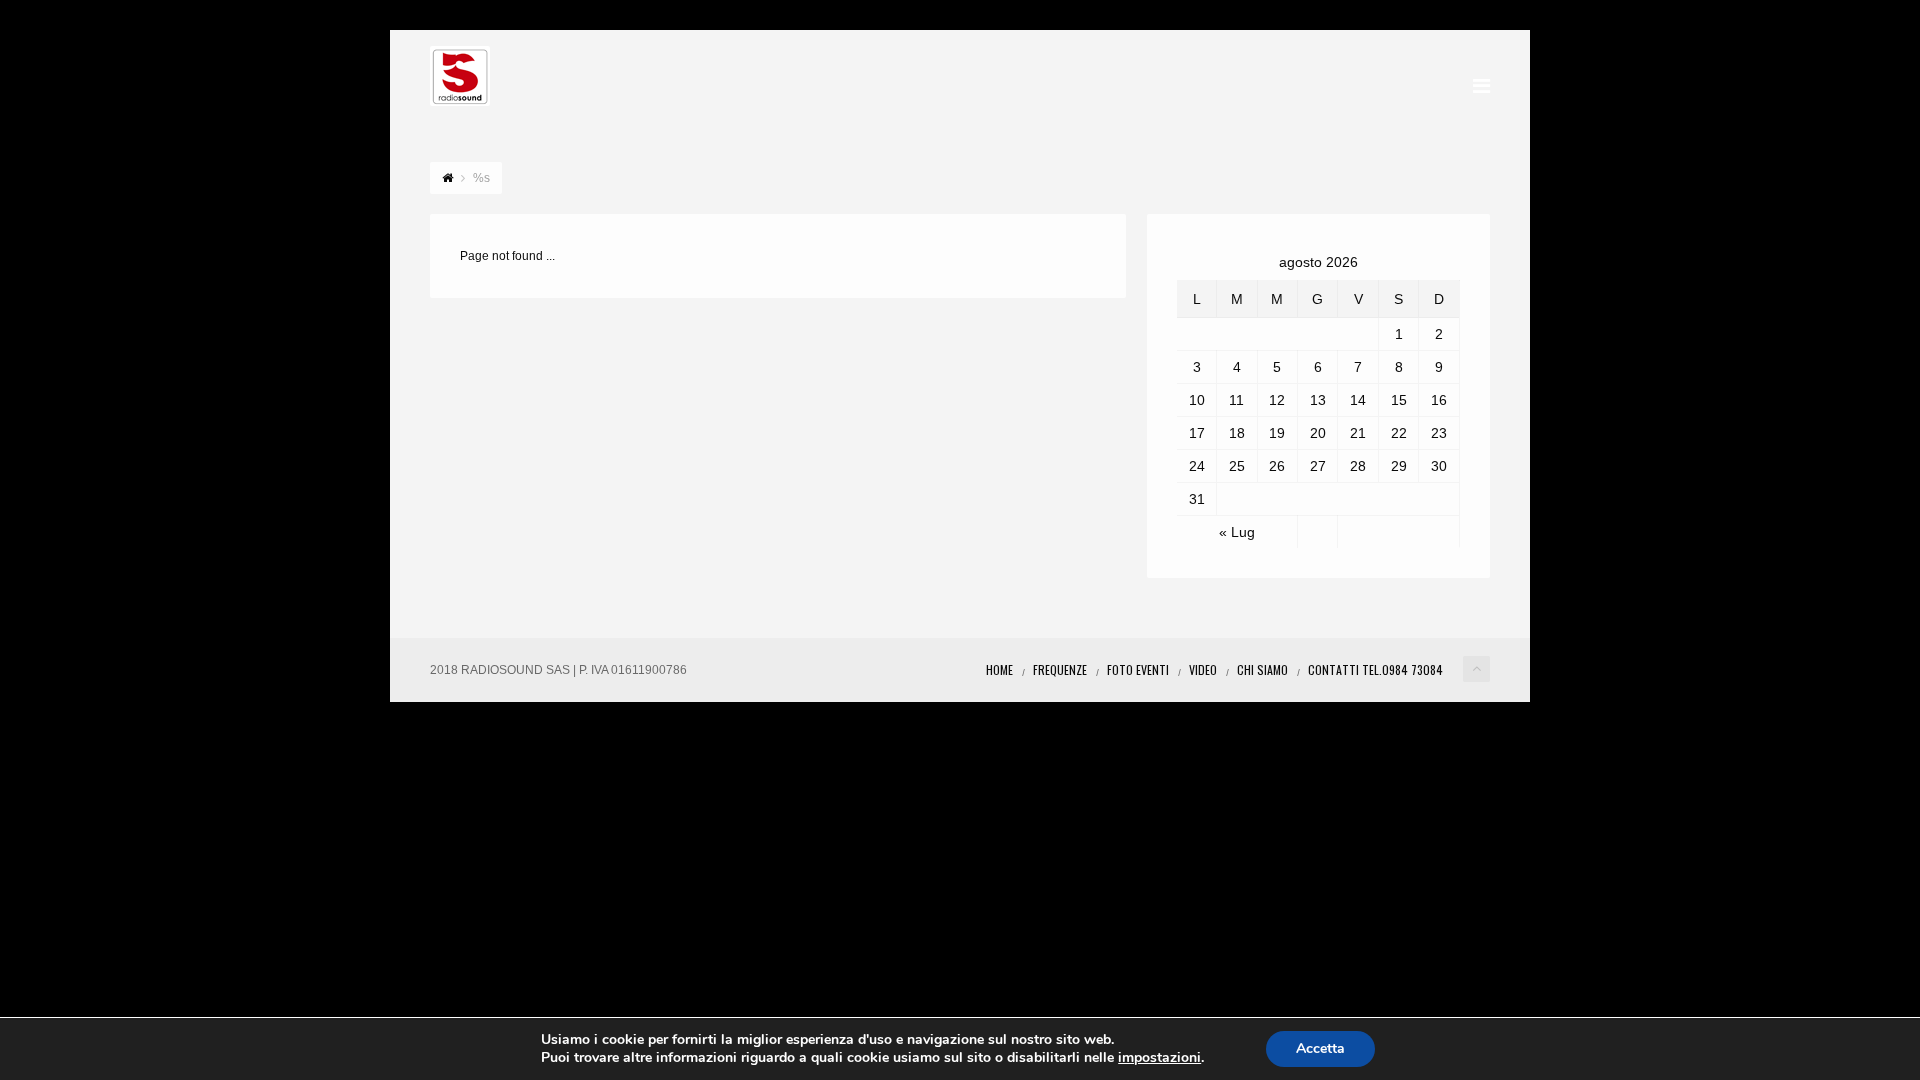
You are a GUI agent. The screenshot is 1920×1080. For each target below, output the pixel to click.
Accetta (1320, 1048)
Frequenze (1060, 669)
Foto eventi (1138, 669)
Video (1203, 669)
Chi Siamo (1262, 669)
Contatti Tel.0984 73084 (1375, 669)
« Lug (1237, 532)
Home (999, 669)
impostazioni (1159, 1058)
